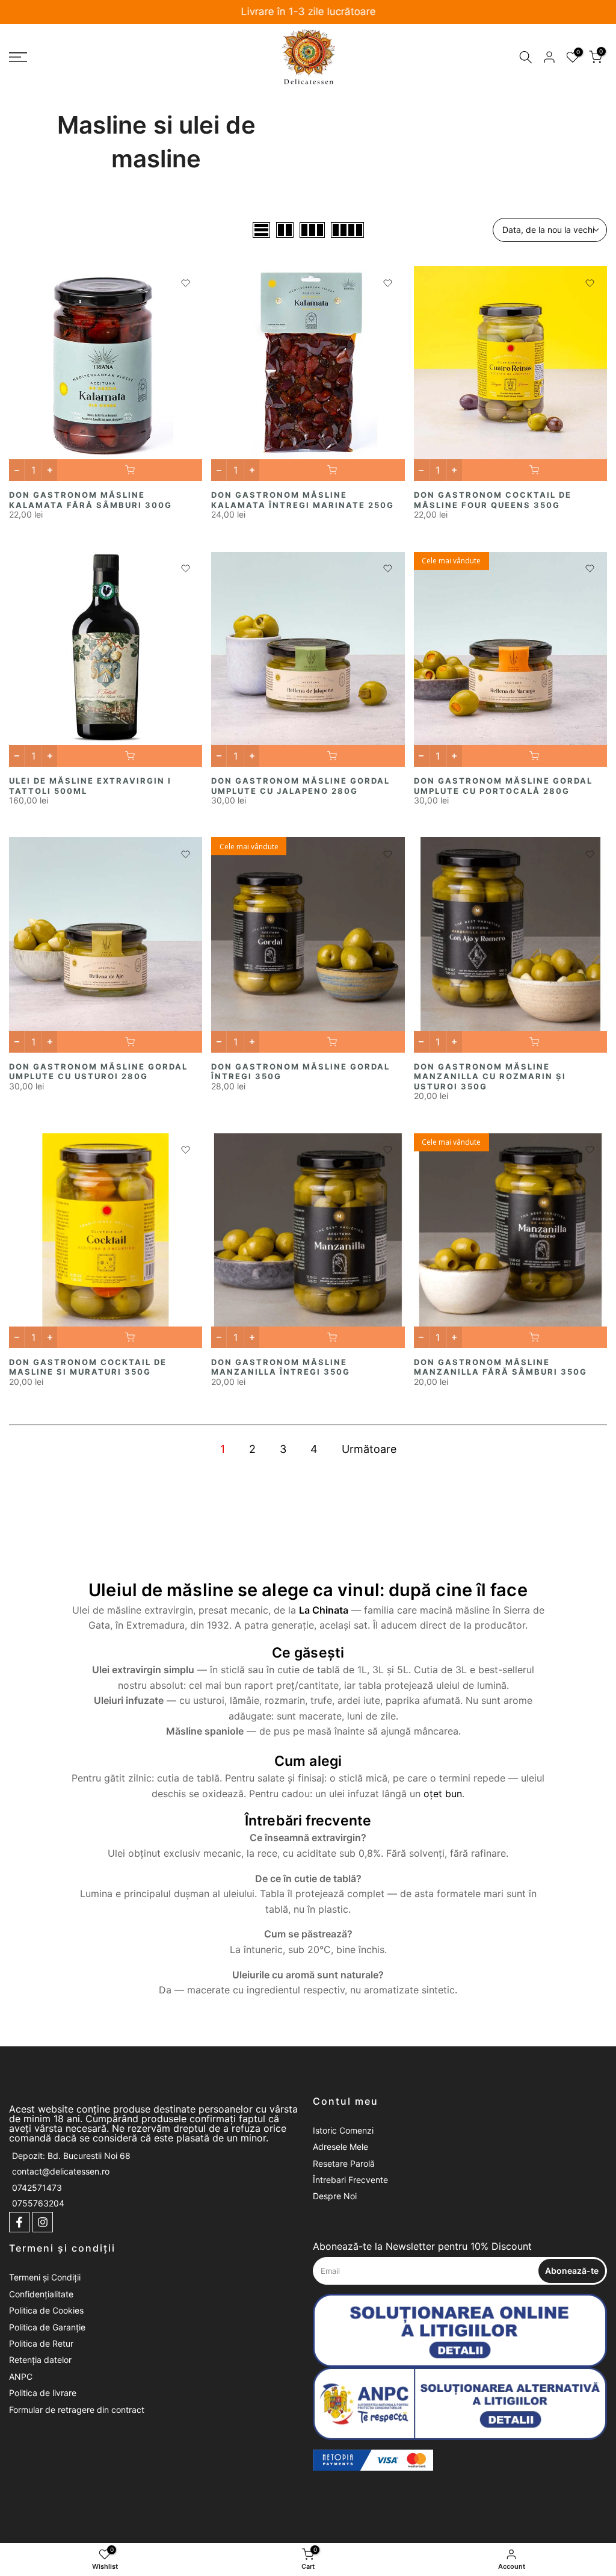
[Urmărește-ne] (19, 2222)
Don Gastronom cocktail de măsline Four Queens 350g (493, 500)
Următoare (369, 1449)
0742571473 (37, 2187)
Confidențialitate (41, 2294)
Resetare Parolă (344, 2163)
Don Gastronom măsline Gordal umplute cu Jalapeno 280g (300, 786)
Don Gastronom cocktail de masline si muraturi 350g (88, 1367)
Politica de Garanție (47, 2327)
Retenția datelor (40, 2360)
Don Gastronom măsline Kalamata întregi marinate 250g (303, 500)
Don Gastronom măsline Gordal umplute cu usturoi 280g (98, 1072)
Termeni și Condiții (45, 2277)
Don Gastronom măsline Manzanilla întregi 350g (281, 1367)
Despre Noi (335, 2196)
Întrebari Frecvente (350, 2180)
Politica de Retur (41, 2343)
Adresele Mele (340, 2147)
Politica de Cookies (46, 2310)
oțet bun (443, 1794)
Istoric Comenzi (343, 2130)
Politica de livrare (43, 2393)
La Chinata (324, 1610)
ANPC (21, 2376)
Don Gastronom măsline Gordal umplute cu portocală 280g (503, 786)
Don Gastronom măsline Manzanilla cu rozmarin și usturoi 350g (490, 1076)
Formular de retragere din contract (77, 2410)
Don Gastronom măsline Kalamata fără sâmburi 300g (91, 500)
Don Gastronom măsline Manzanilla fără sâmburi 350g (500, 1367)
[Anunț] (308, 12)
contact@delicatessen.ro (61, 2171)
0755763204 (38, 2203)
